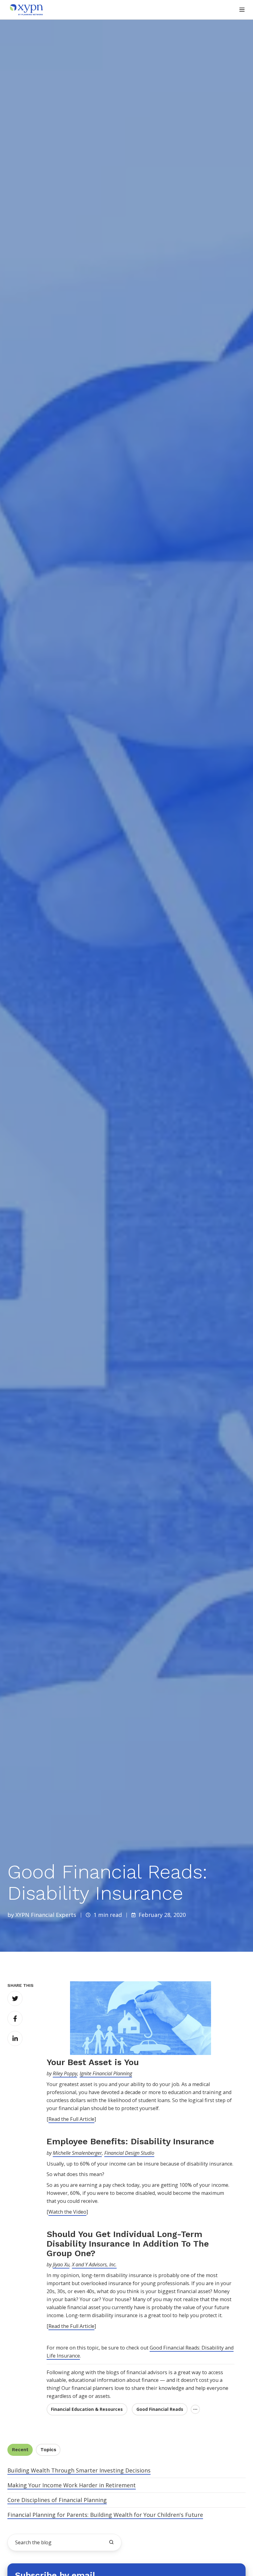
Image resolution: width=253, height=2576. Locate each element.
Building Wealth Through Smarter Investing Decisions (79, 2470)
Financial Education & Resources (87, 2409)
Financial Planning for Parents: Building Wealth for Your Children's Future (105, 2515)
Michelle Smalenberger (77, 2153)
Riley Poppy (65, 2073)
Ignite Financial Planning (106, 2073)
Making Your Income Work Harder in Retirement (72, 2485)
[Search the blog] (111, 2542)
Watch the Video (67, 2212)
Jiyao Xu (61, 2264)
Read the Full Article (71, 2119)
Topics (48, 2450)
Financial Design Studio (129, 2153)
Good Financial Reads (160, 2409)
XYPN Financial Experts (46, 1915)
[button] (242, 10)
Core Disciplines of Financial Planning (57, 2500)
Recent (20, 2450)
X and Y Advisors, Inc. (94, 2264)
